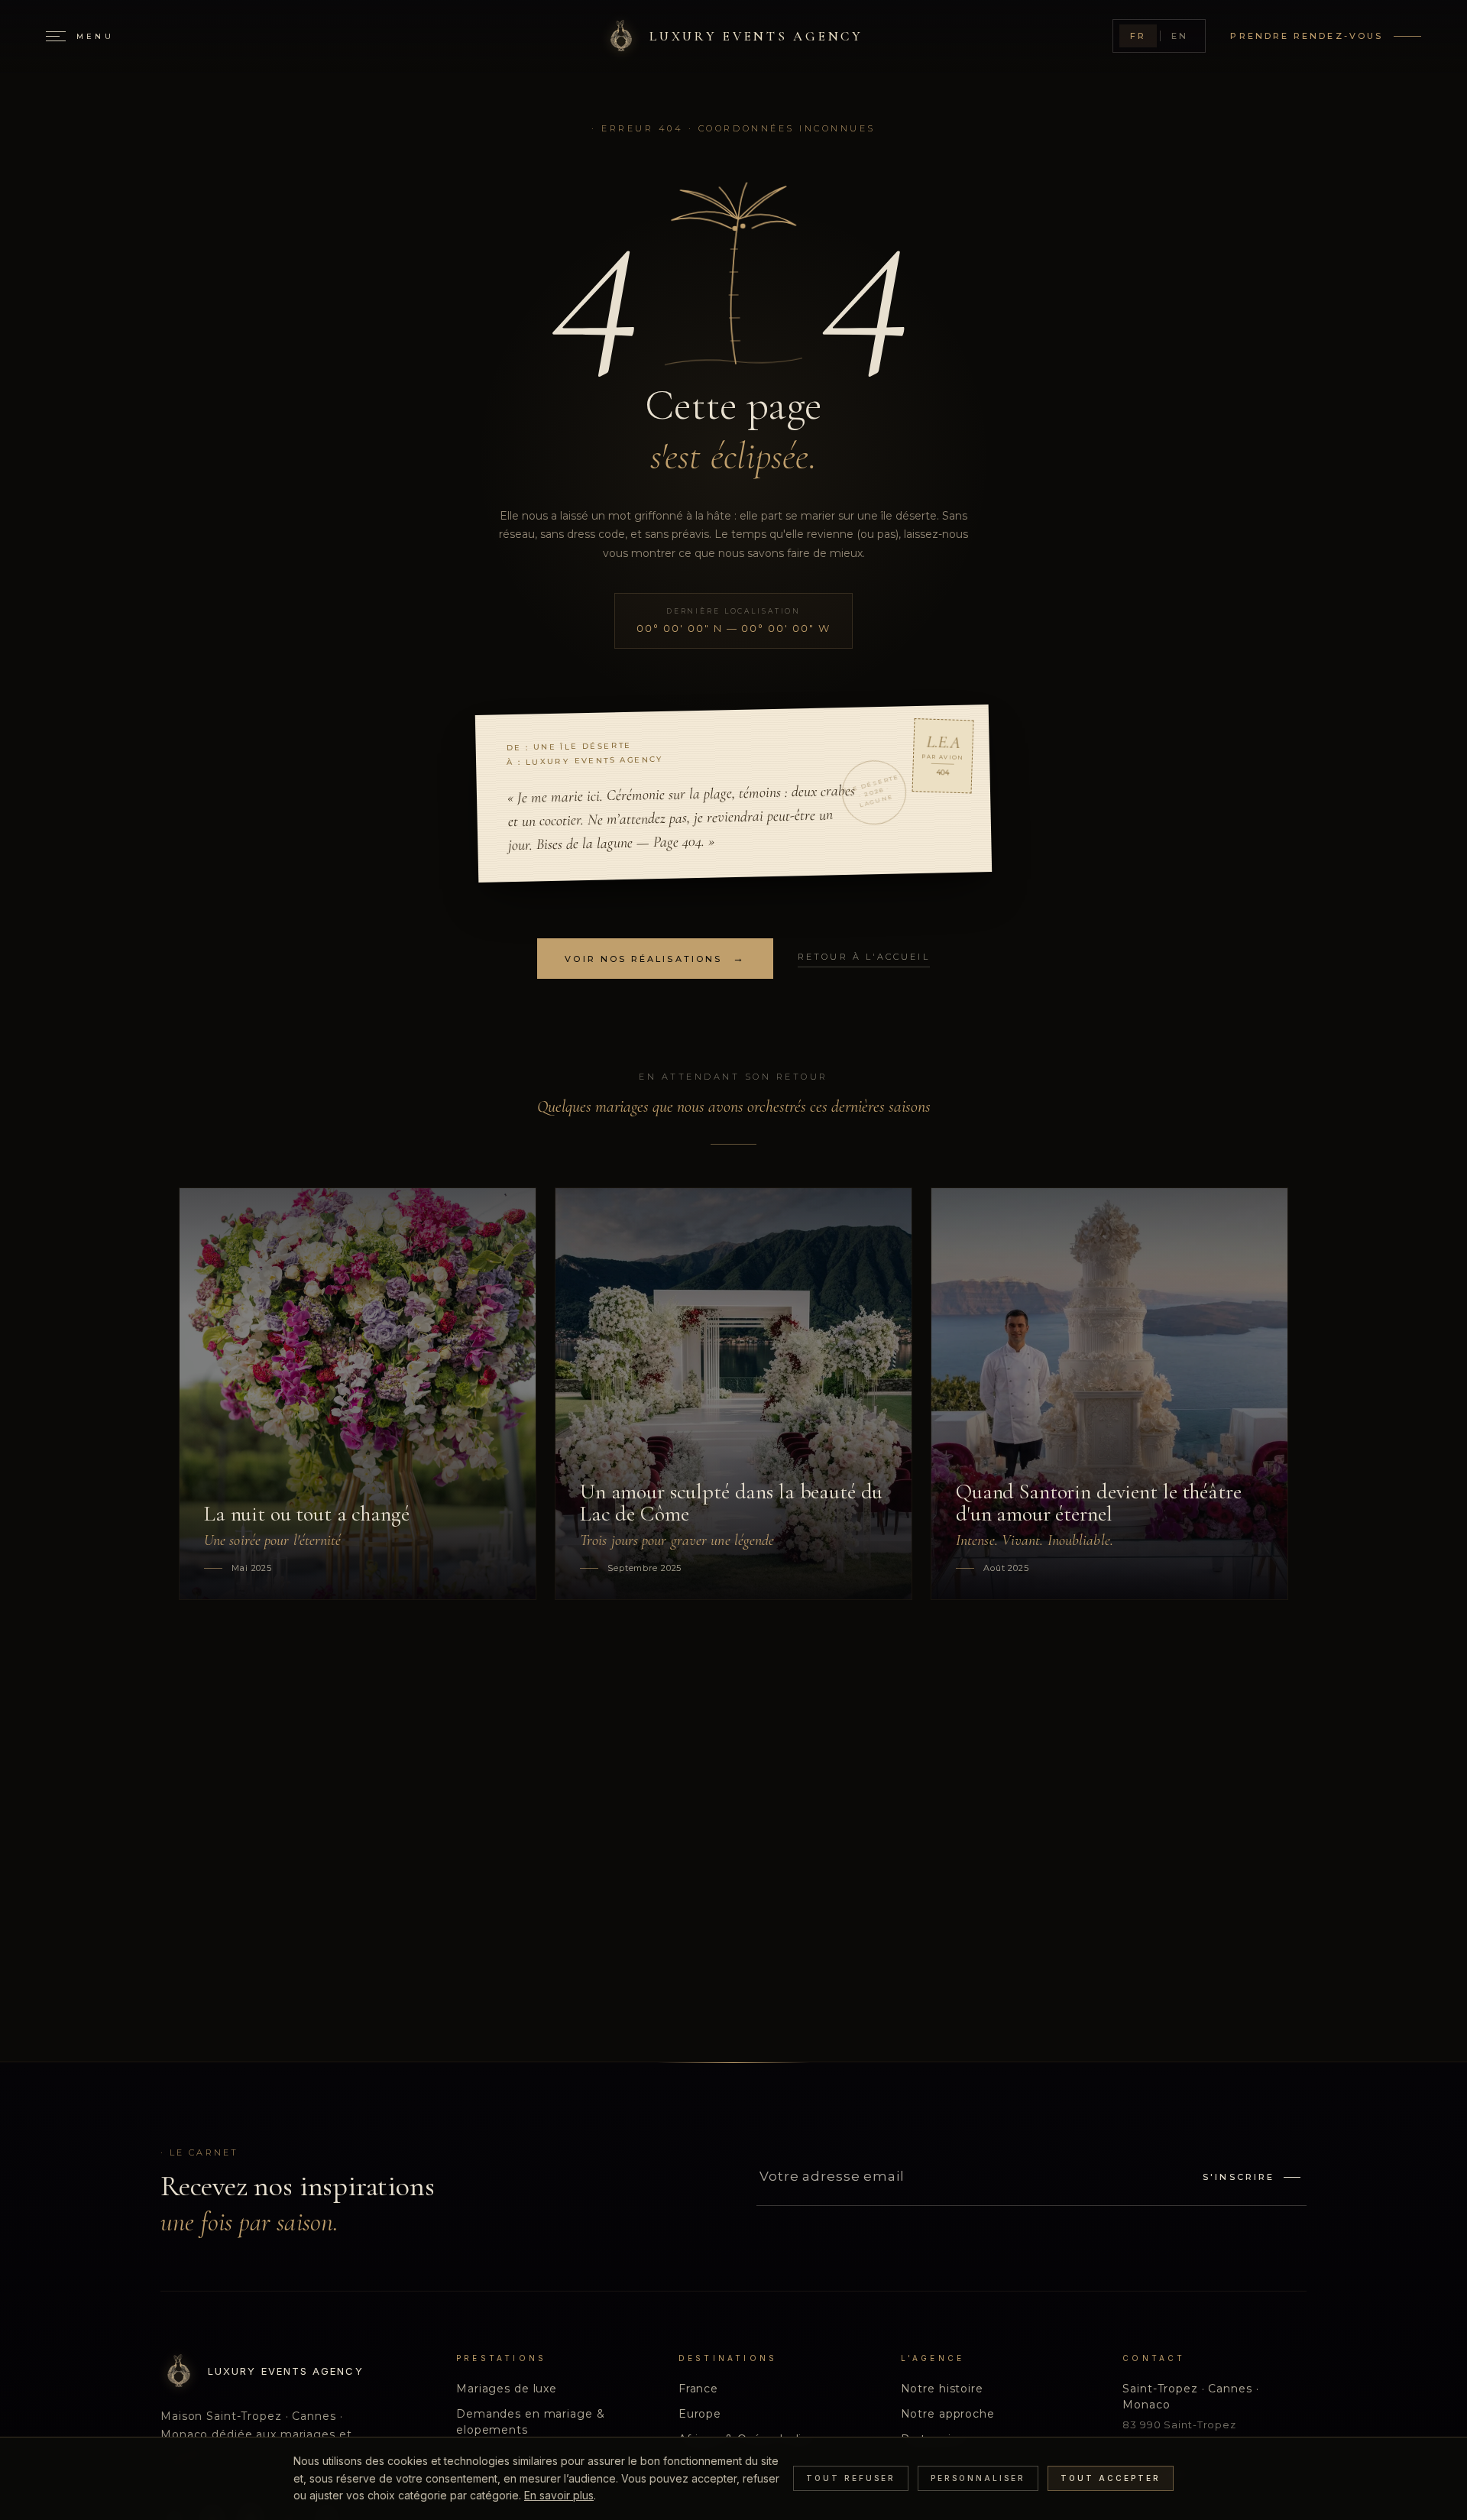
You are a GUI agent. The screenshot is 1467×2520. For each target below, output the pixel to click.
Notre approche (948, 2414)
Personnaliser (978, 2478)
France (698, 2389)
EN (1180, 36)
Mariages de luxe (507, 2389)
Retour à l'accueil (863, 957)
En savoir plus (559, 2495)
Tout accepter (1111, 2478)
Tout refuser (851, 2478)
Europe (700, 2414)
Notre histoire (942, 2389)
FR (1138, 36)
